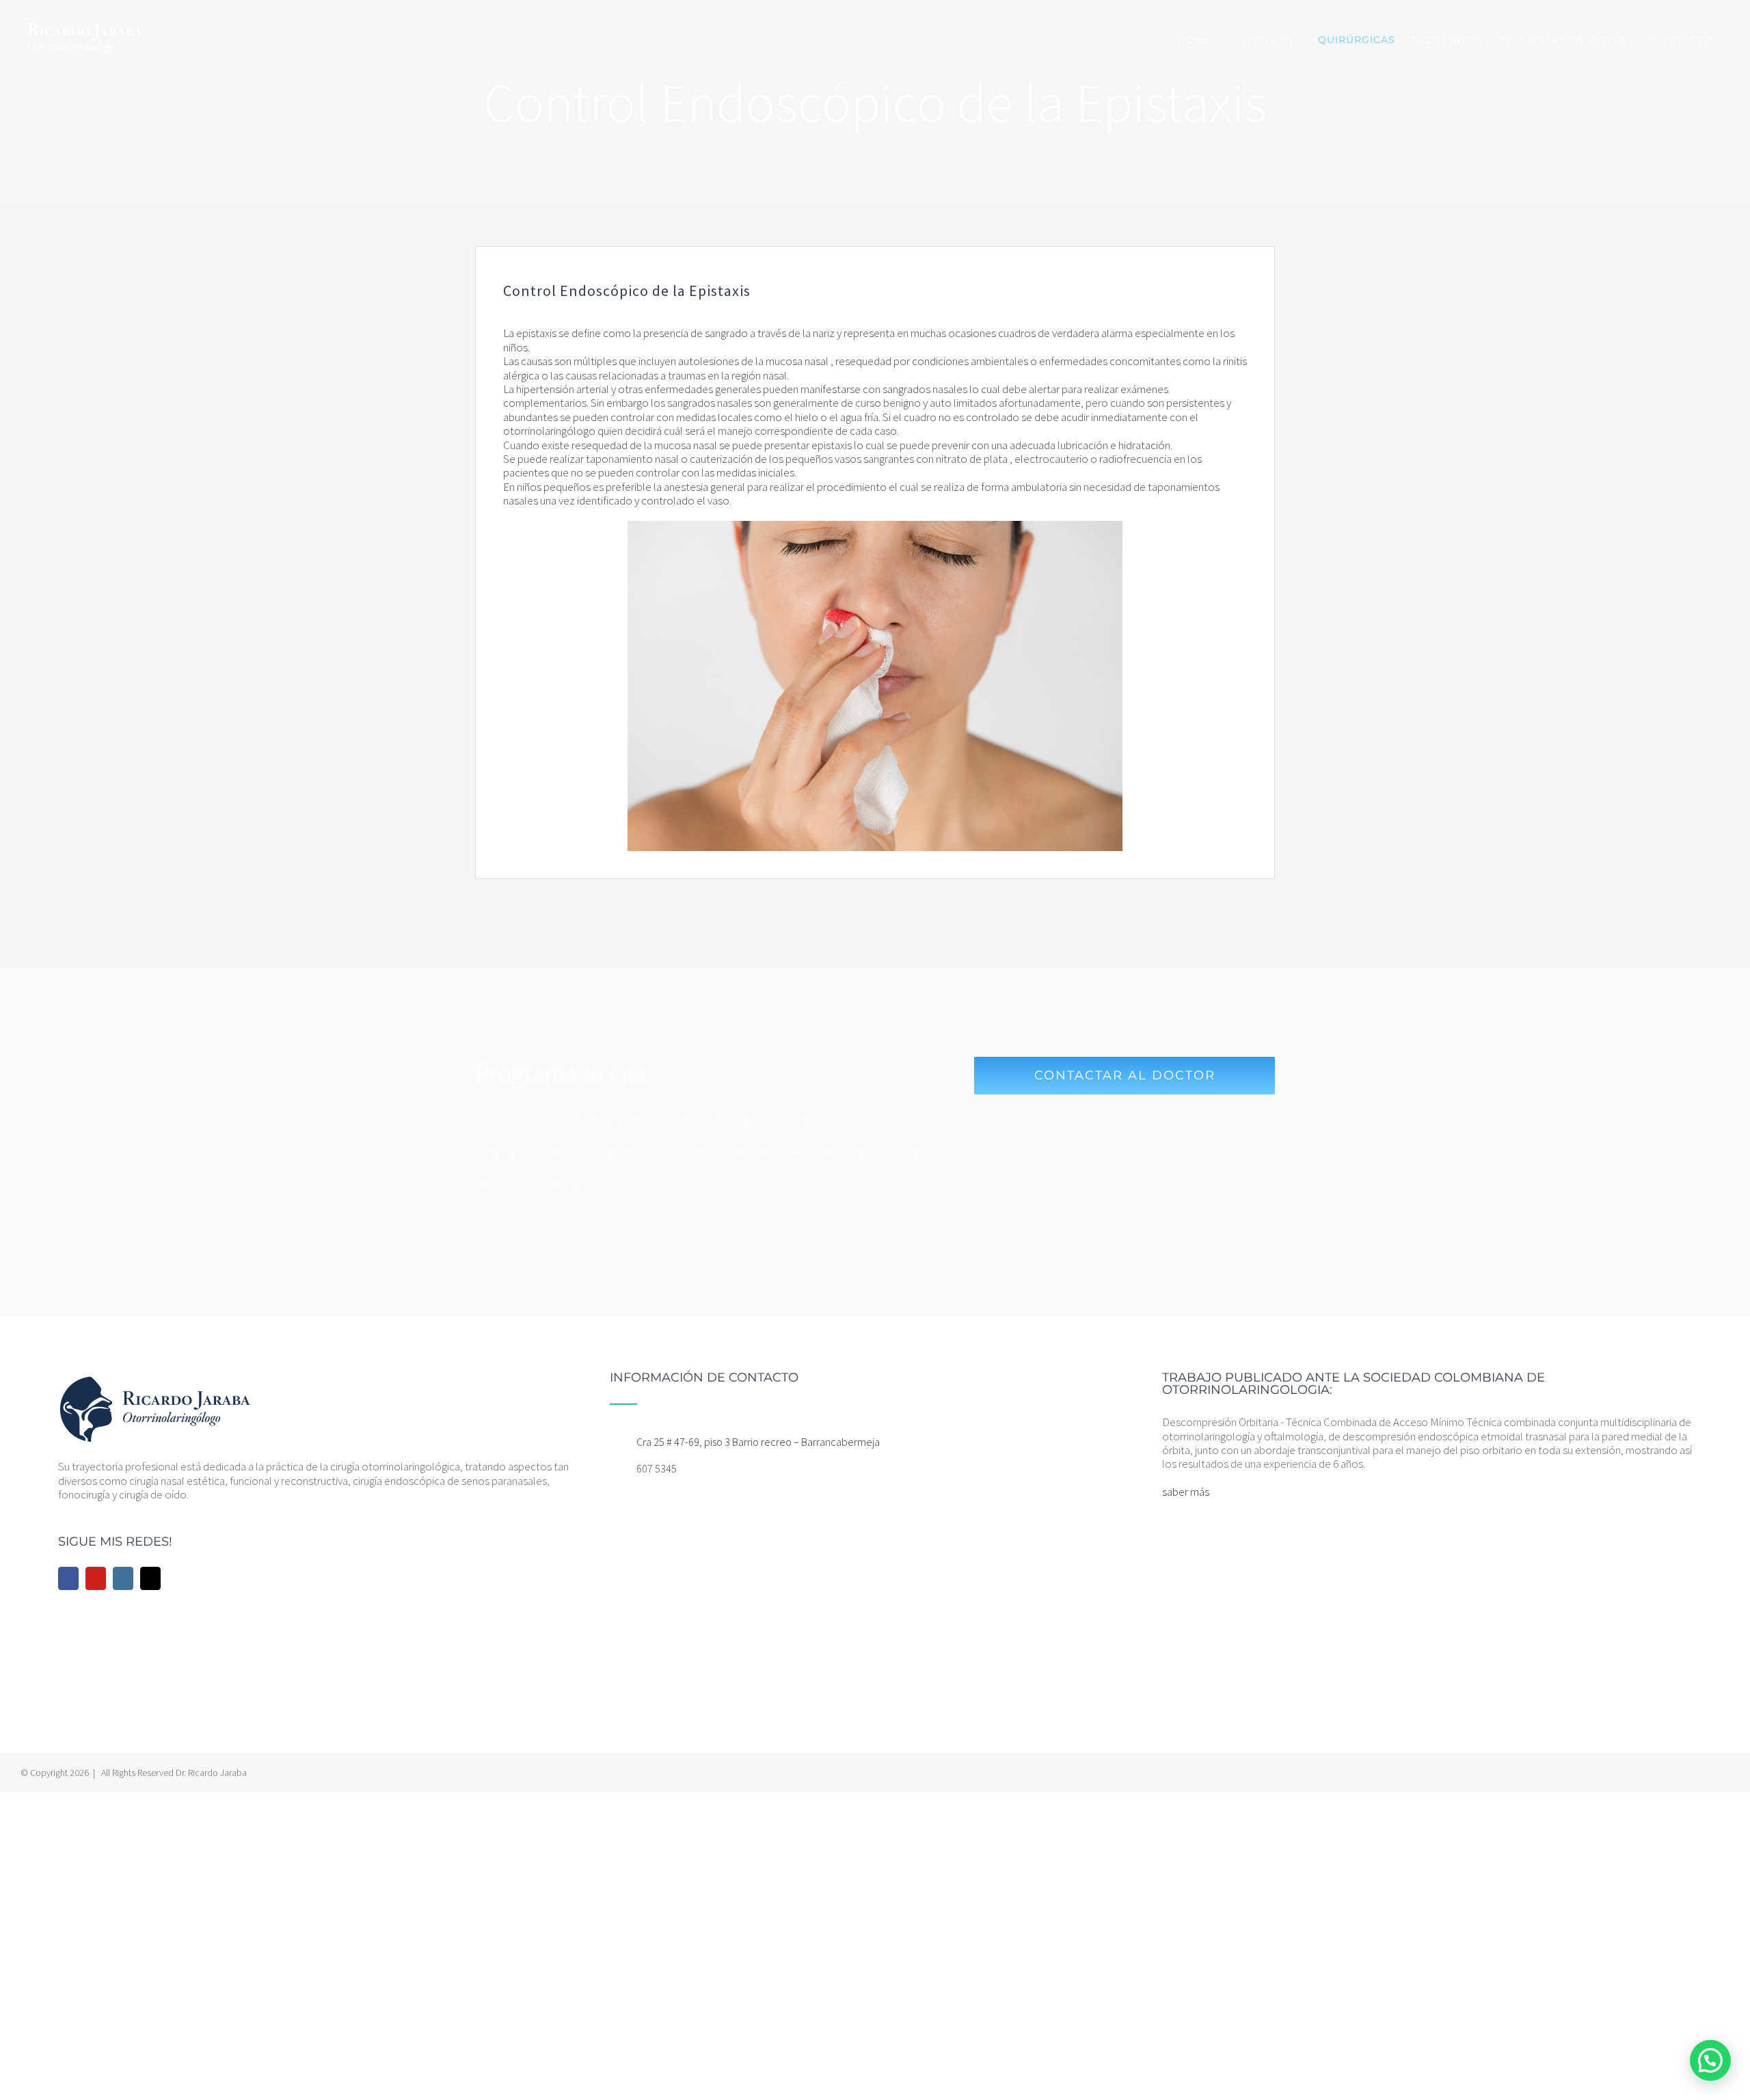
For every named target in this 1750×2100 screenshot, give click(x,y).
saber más (1186, 1492)
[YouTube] (96, 1578)
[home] (155, 1378)
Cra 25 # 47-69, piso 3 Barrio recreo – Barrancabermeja (758, 1442)
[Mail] (150, 1578)
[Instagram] (123, 1578)
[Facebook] (68, 1578)
